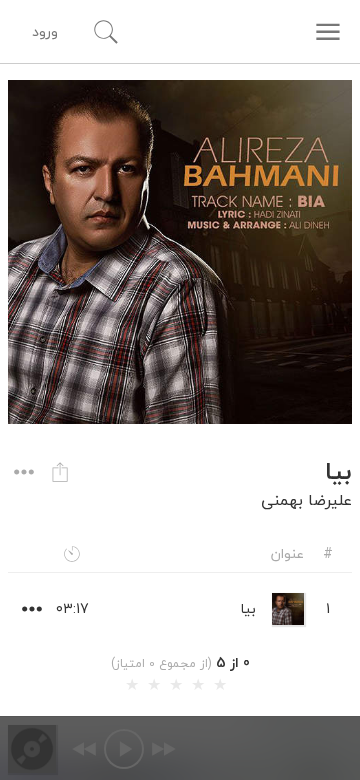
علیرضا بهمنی (306, 500)
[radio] (132, 685)
